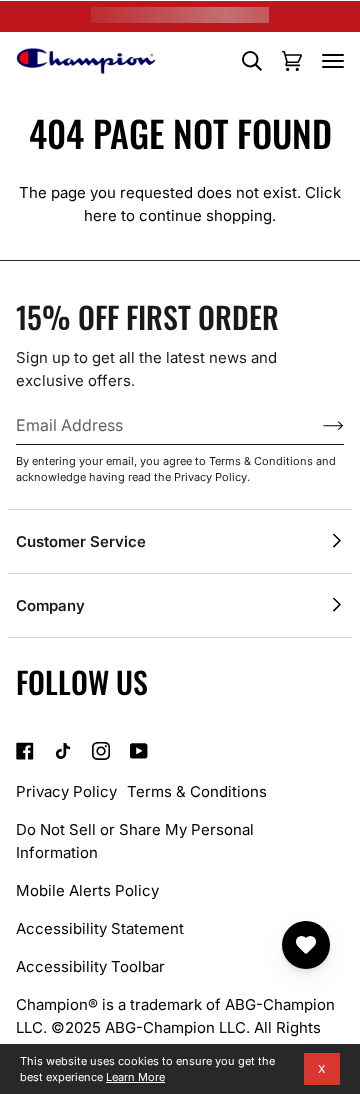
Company (50, 605)
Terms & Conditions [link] (197, 791)
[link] (25, 751)
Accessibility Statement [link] (100, 928)
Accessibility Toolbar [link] (90, 966)
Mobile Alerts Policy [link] (87, 890)
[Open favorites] (306, 945)
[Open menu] (333, 61)
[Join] (317, 425)
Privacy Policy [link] (66, 791)
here (100, 215)
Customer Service (81, 541)
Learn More (135, 1077)
